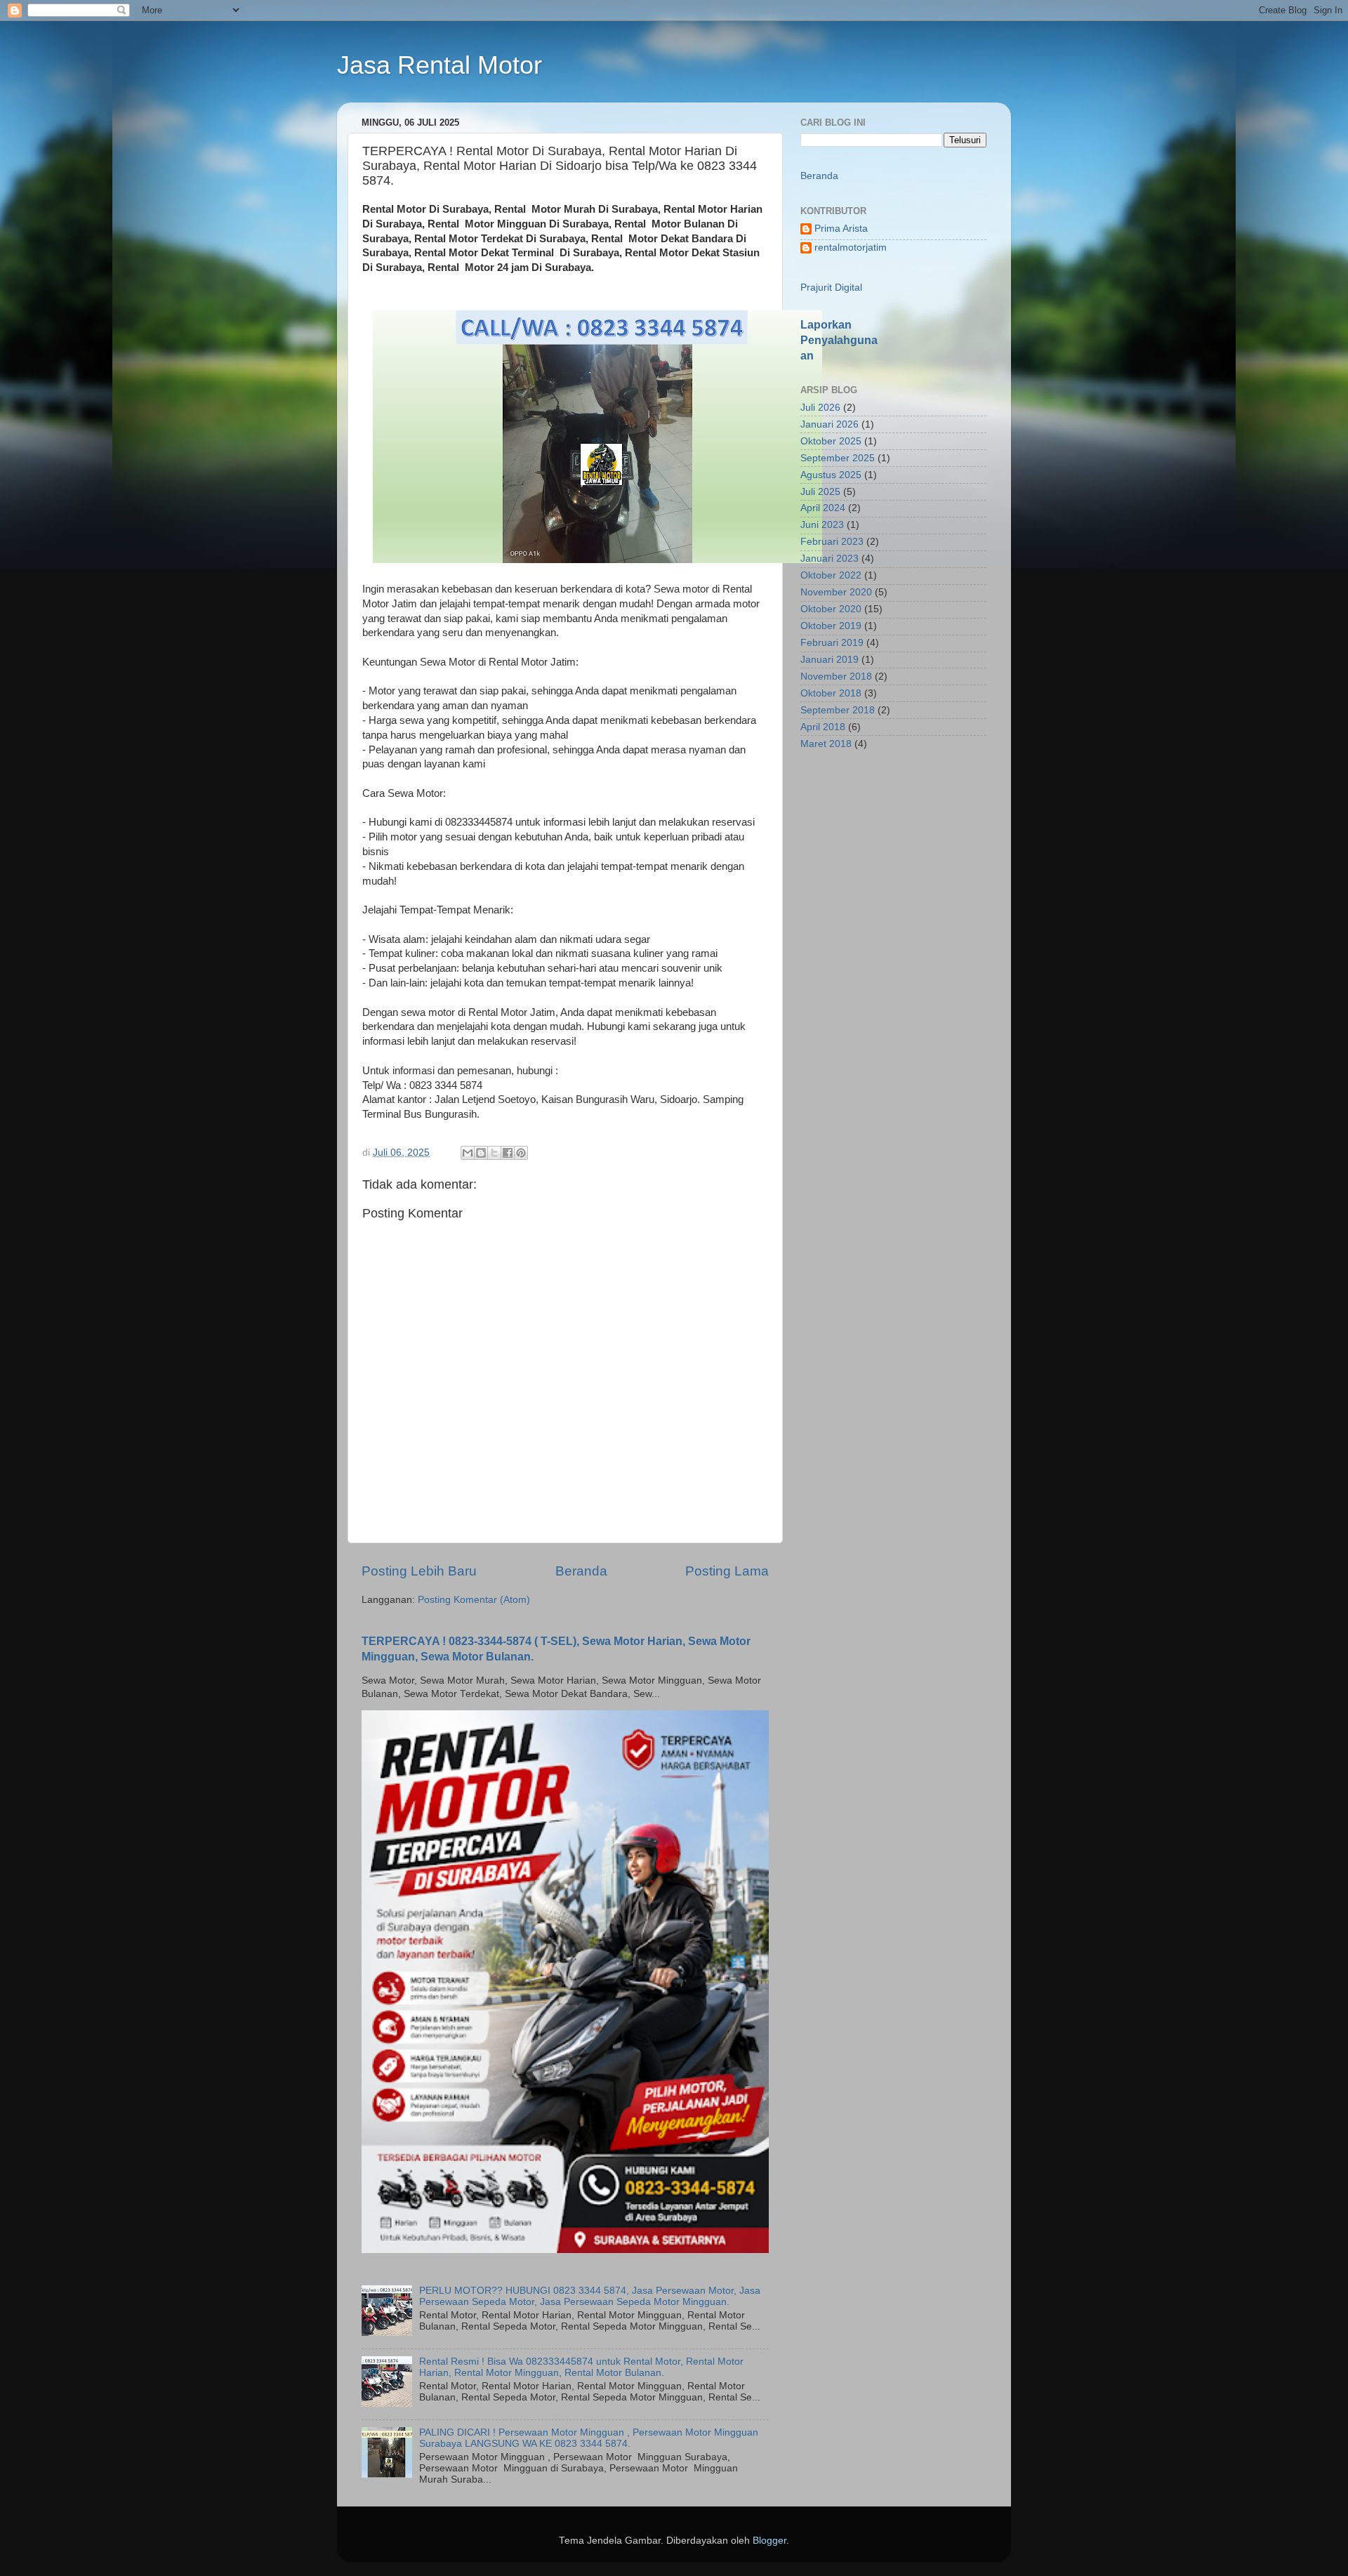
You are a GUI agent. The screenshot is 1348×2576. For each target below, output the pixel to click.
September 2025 (838, 458)
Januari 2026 (830, 424)
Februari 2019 (832, 643)
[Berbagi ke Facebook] (508, 1153)
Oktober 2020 (831, 609)
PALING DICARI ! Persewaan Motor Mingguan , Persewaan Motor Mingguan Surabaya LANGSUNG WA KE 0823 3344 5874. (589, 2438)
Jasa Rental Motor (440, 65)
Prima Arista (841, 229)
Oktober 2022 (831, 575)
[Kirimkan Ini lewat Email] (468, 1153)
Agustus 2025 (831, 475)
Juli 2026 (820, 408)
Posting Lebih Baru (419, 1571)
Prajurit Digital (831, 288)
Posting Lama (727, 1571)
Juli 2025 (820, 492)
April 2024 (823, 508)
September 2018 (838, 710)
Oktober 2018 (831, 693)
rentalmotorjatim (851, 247)
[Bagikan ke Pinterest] (521, 1153)
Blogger (769, 2541)
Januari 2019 (830, 660)
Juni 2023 (822, 525)
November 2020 (836, 592)
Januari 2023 (830, 559)
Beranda (581, 1571)
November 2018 (836, 676)
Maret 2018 (826, 744)
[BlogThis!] (481, 1153)
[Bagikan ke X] (494, 1153)
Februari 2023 (832, 542)
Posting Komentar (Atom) (474, 1600)
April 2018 (823, 727)
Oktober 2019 (831, 626)
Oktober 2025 (831, 441)
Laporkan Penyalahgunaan (839, 340)
